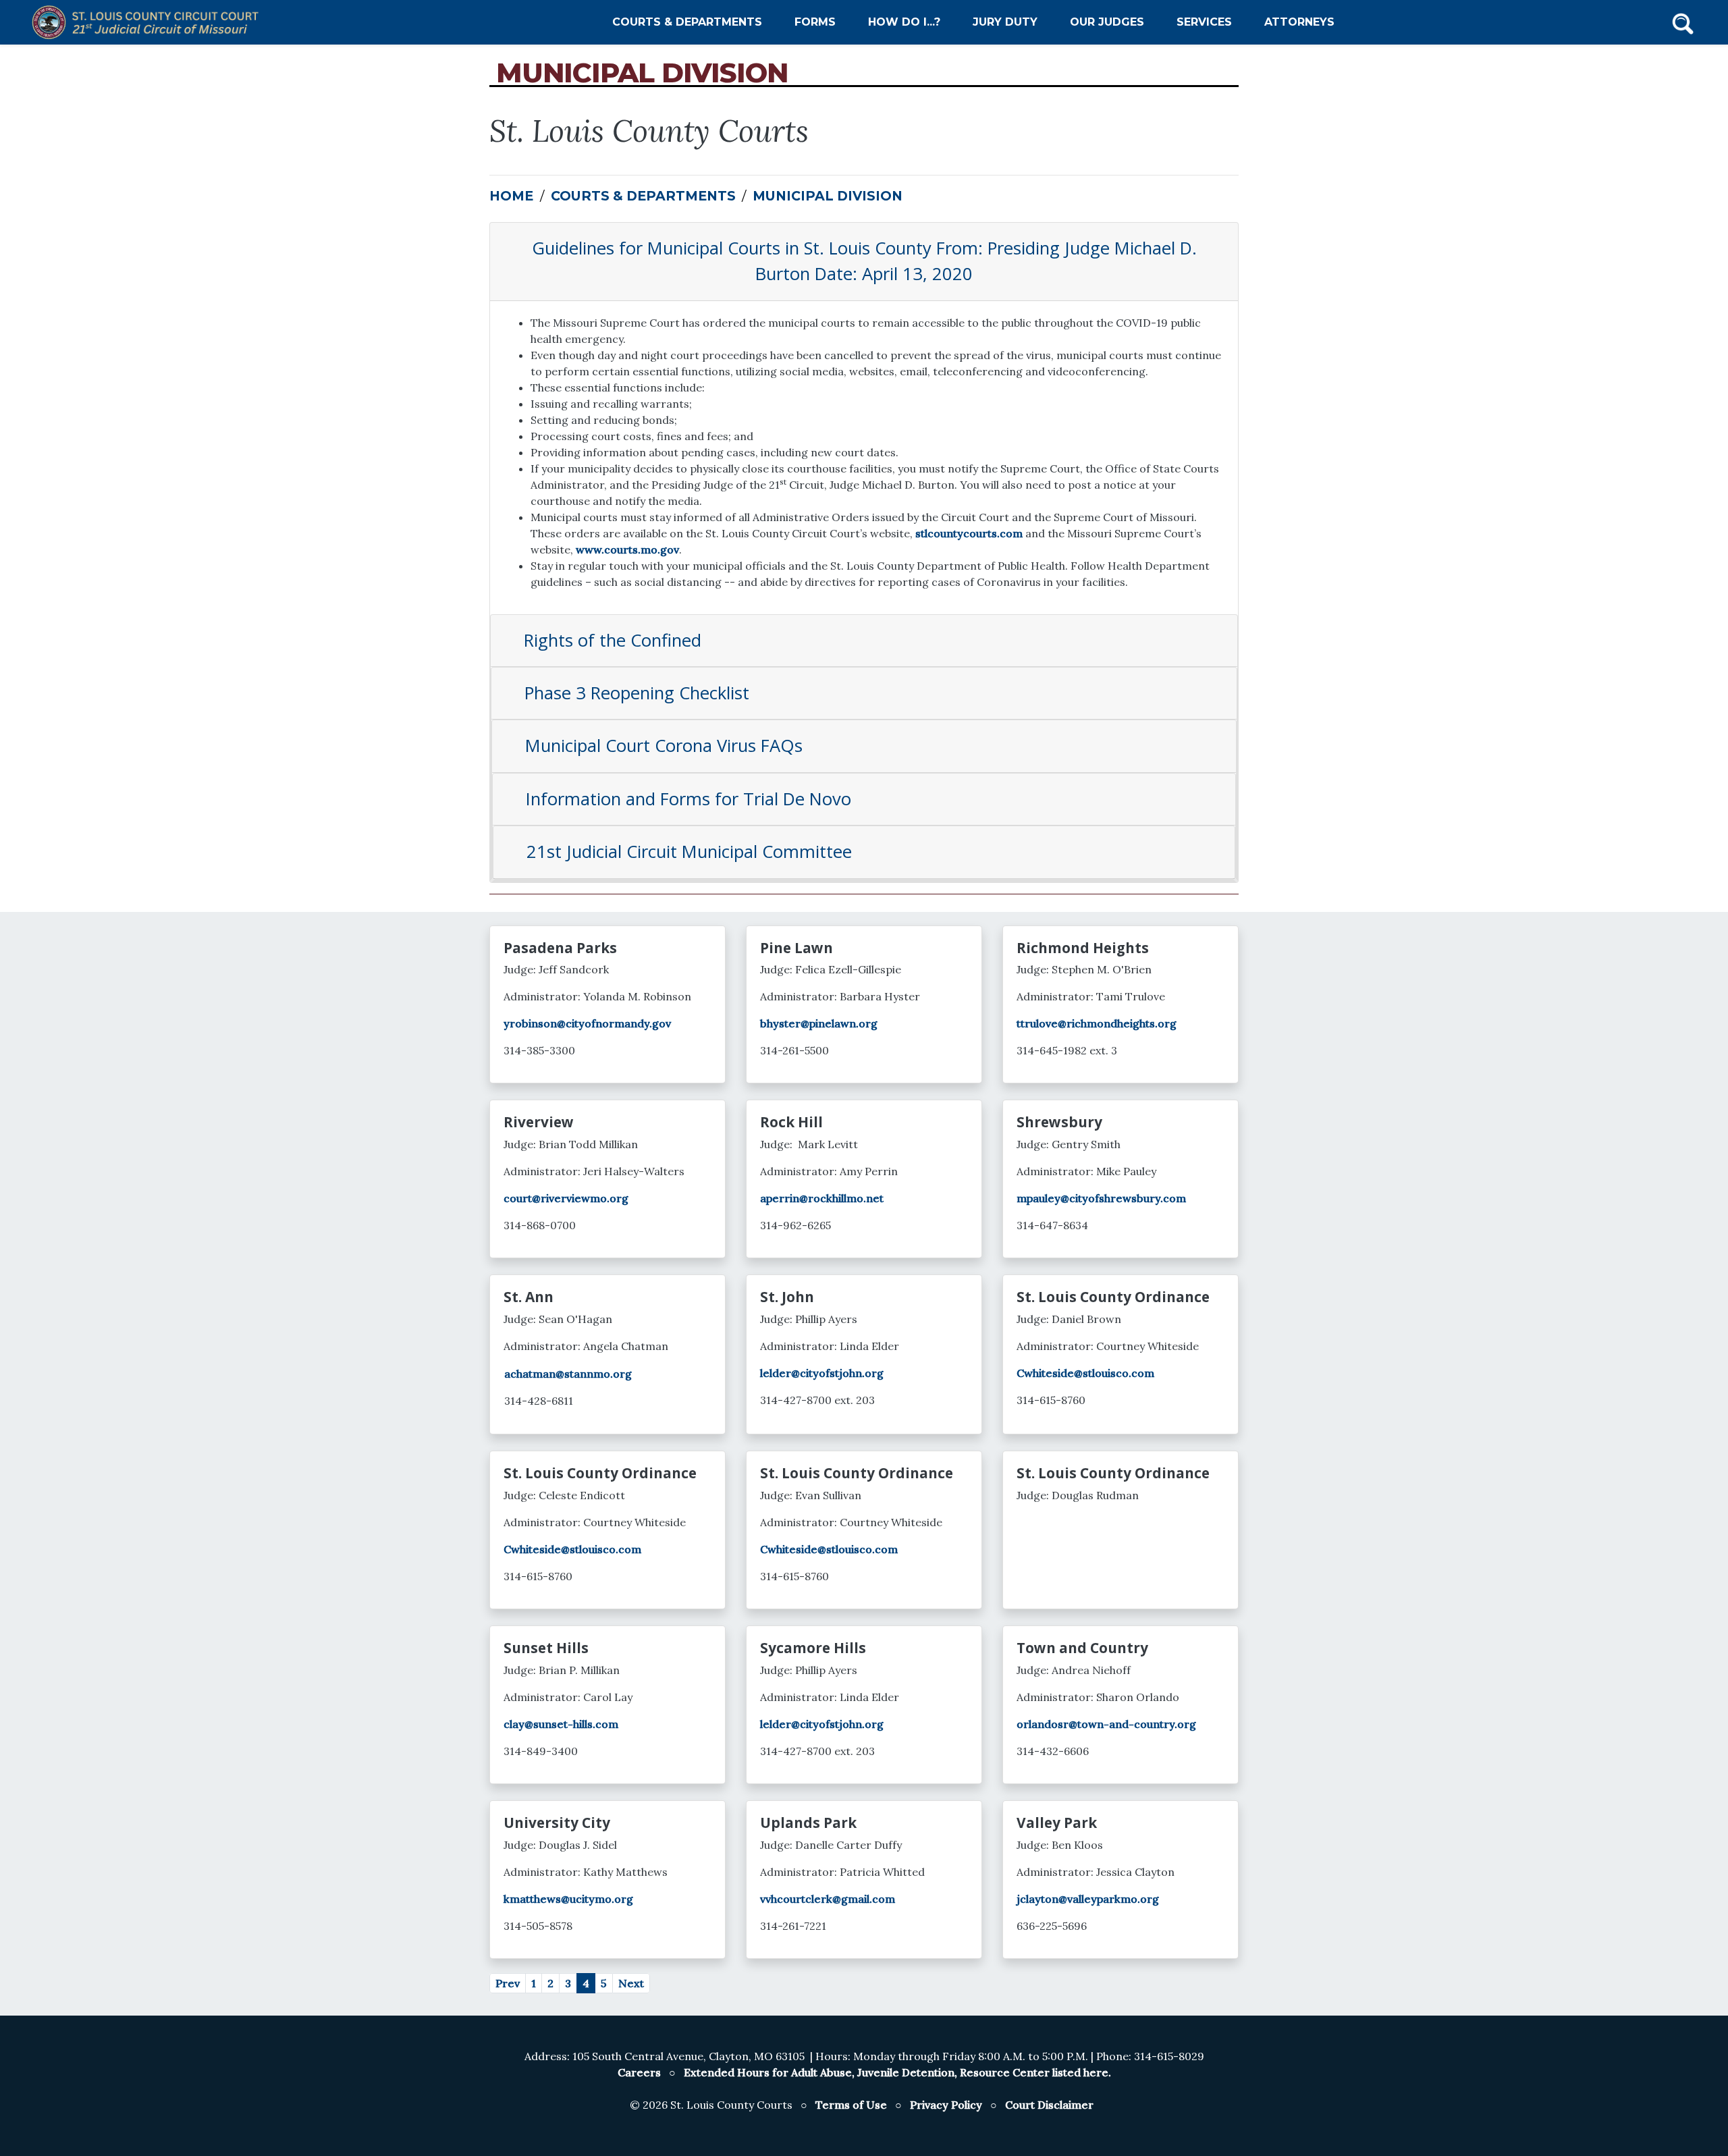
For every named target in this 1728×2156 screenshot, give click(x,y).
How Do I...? (904, 22)
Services (1204, 22)
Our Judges (1107, 22)
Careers (639, 2072)
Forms (815, 22)
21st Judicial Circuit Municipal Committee (689, 852)
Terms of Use (851, 2105)
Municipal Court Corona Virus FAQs (664, 746)
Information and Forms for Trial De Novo (688, 799)
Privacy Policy (946, 2105)
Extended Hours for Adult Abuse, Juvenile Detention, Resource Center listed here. (897, 2072)
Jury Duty (1005, 22)
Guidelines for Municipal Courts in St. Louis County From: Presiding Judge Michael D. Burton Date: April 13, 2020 (864, 261)
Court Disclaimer (1049, 2105)
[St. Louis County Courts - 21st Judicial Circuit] (149, 22)
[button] (1683, 22)
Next (631, 1983)
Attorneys (1299, 22)
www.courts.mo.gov (627, 549)
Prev (508, 1983)
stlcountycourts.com (969, 533)
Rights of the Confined (613, 640)
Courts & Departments (687, 22)
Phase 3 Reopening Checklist (637, 693)
